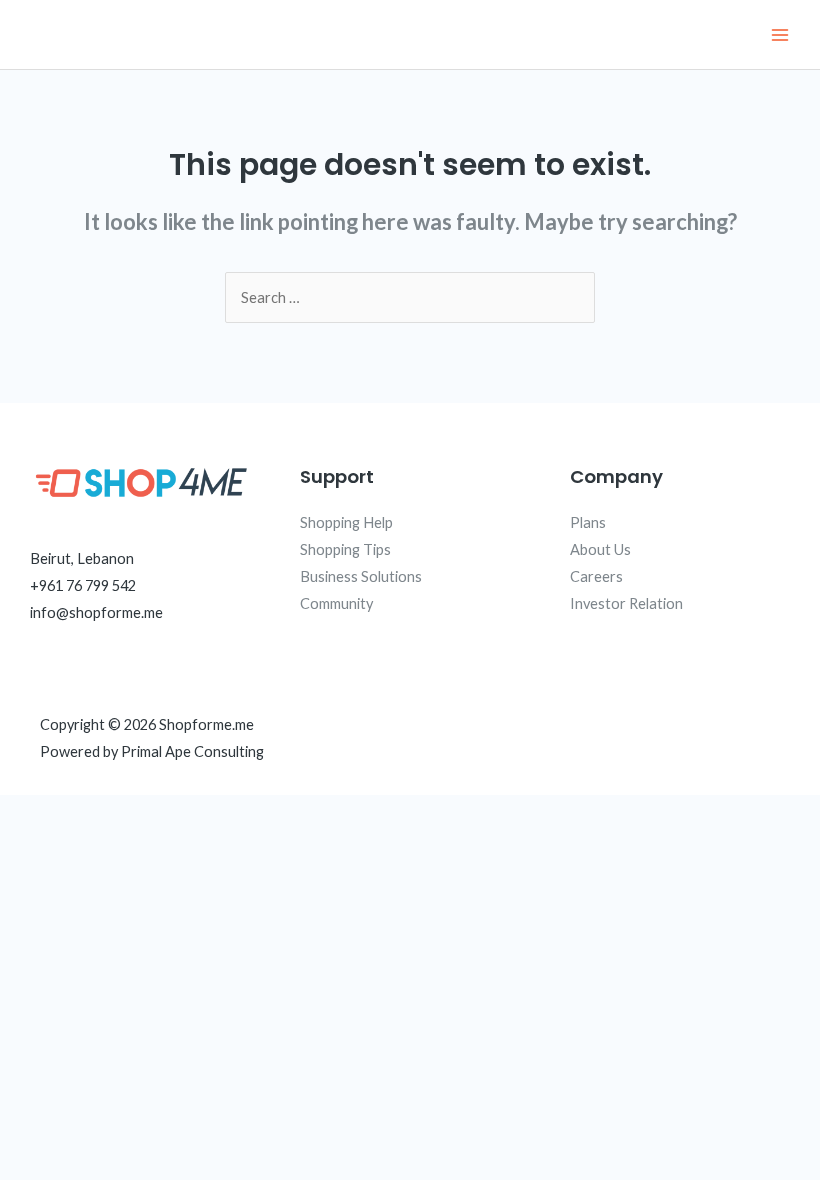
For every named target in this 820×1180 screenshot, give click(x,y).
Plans (588, 522)
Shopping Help (346, 522)
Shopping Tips (345, 549)
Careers (596, 576)
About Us (600, 549)
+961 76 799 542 (83, 585)
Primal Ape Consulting (192, 751)
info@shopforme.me (96, 612)
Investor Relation (626, 603)
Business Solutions (361, 576)
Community (336, 603)
